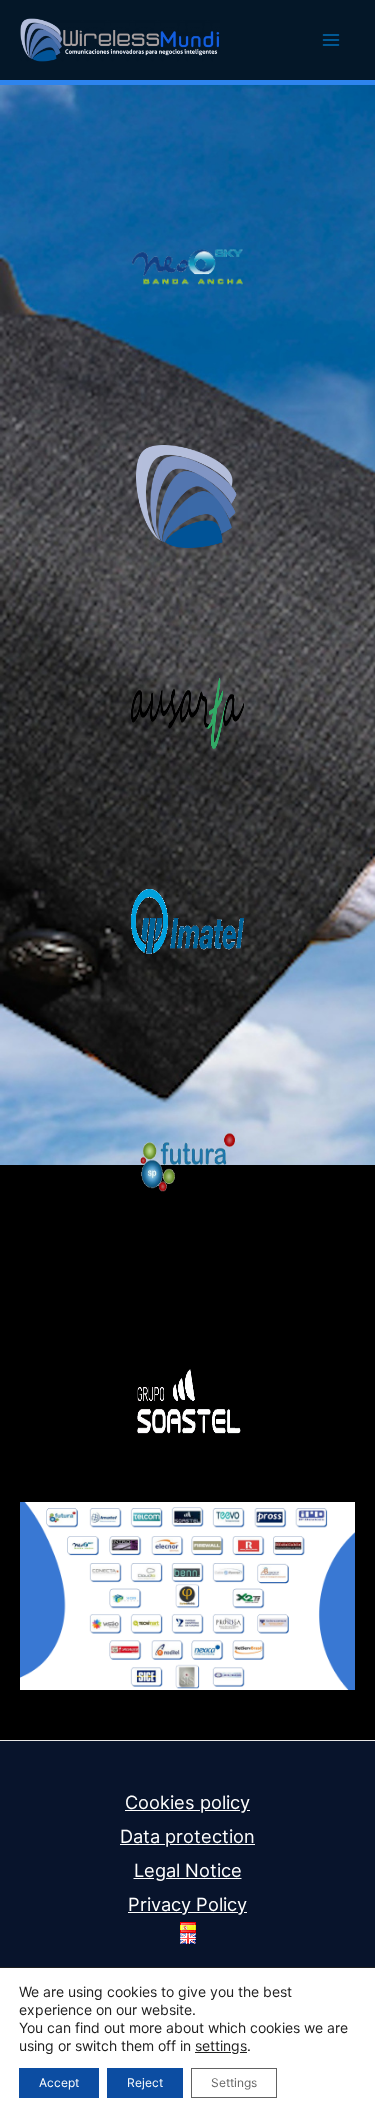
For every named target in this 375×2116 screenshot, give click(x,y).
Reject (145, 2082)
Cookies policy (187, 1802)
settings (221, 2045)
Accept (59, 2082)
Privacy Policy (187, 1904)
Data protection (187, 1836)
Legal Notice (188, 1870)
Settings (234, 2082)
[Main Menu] (331, 40)
